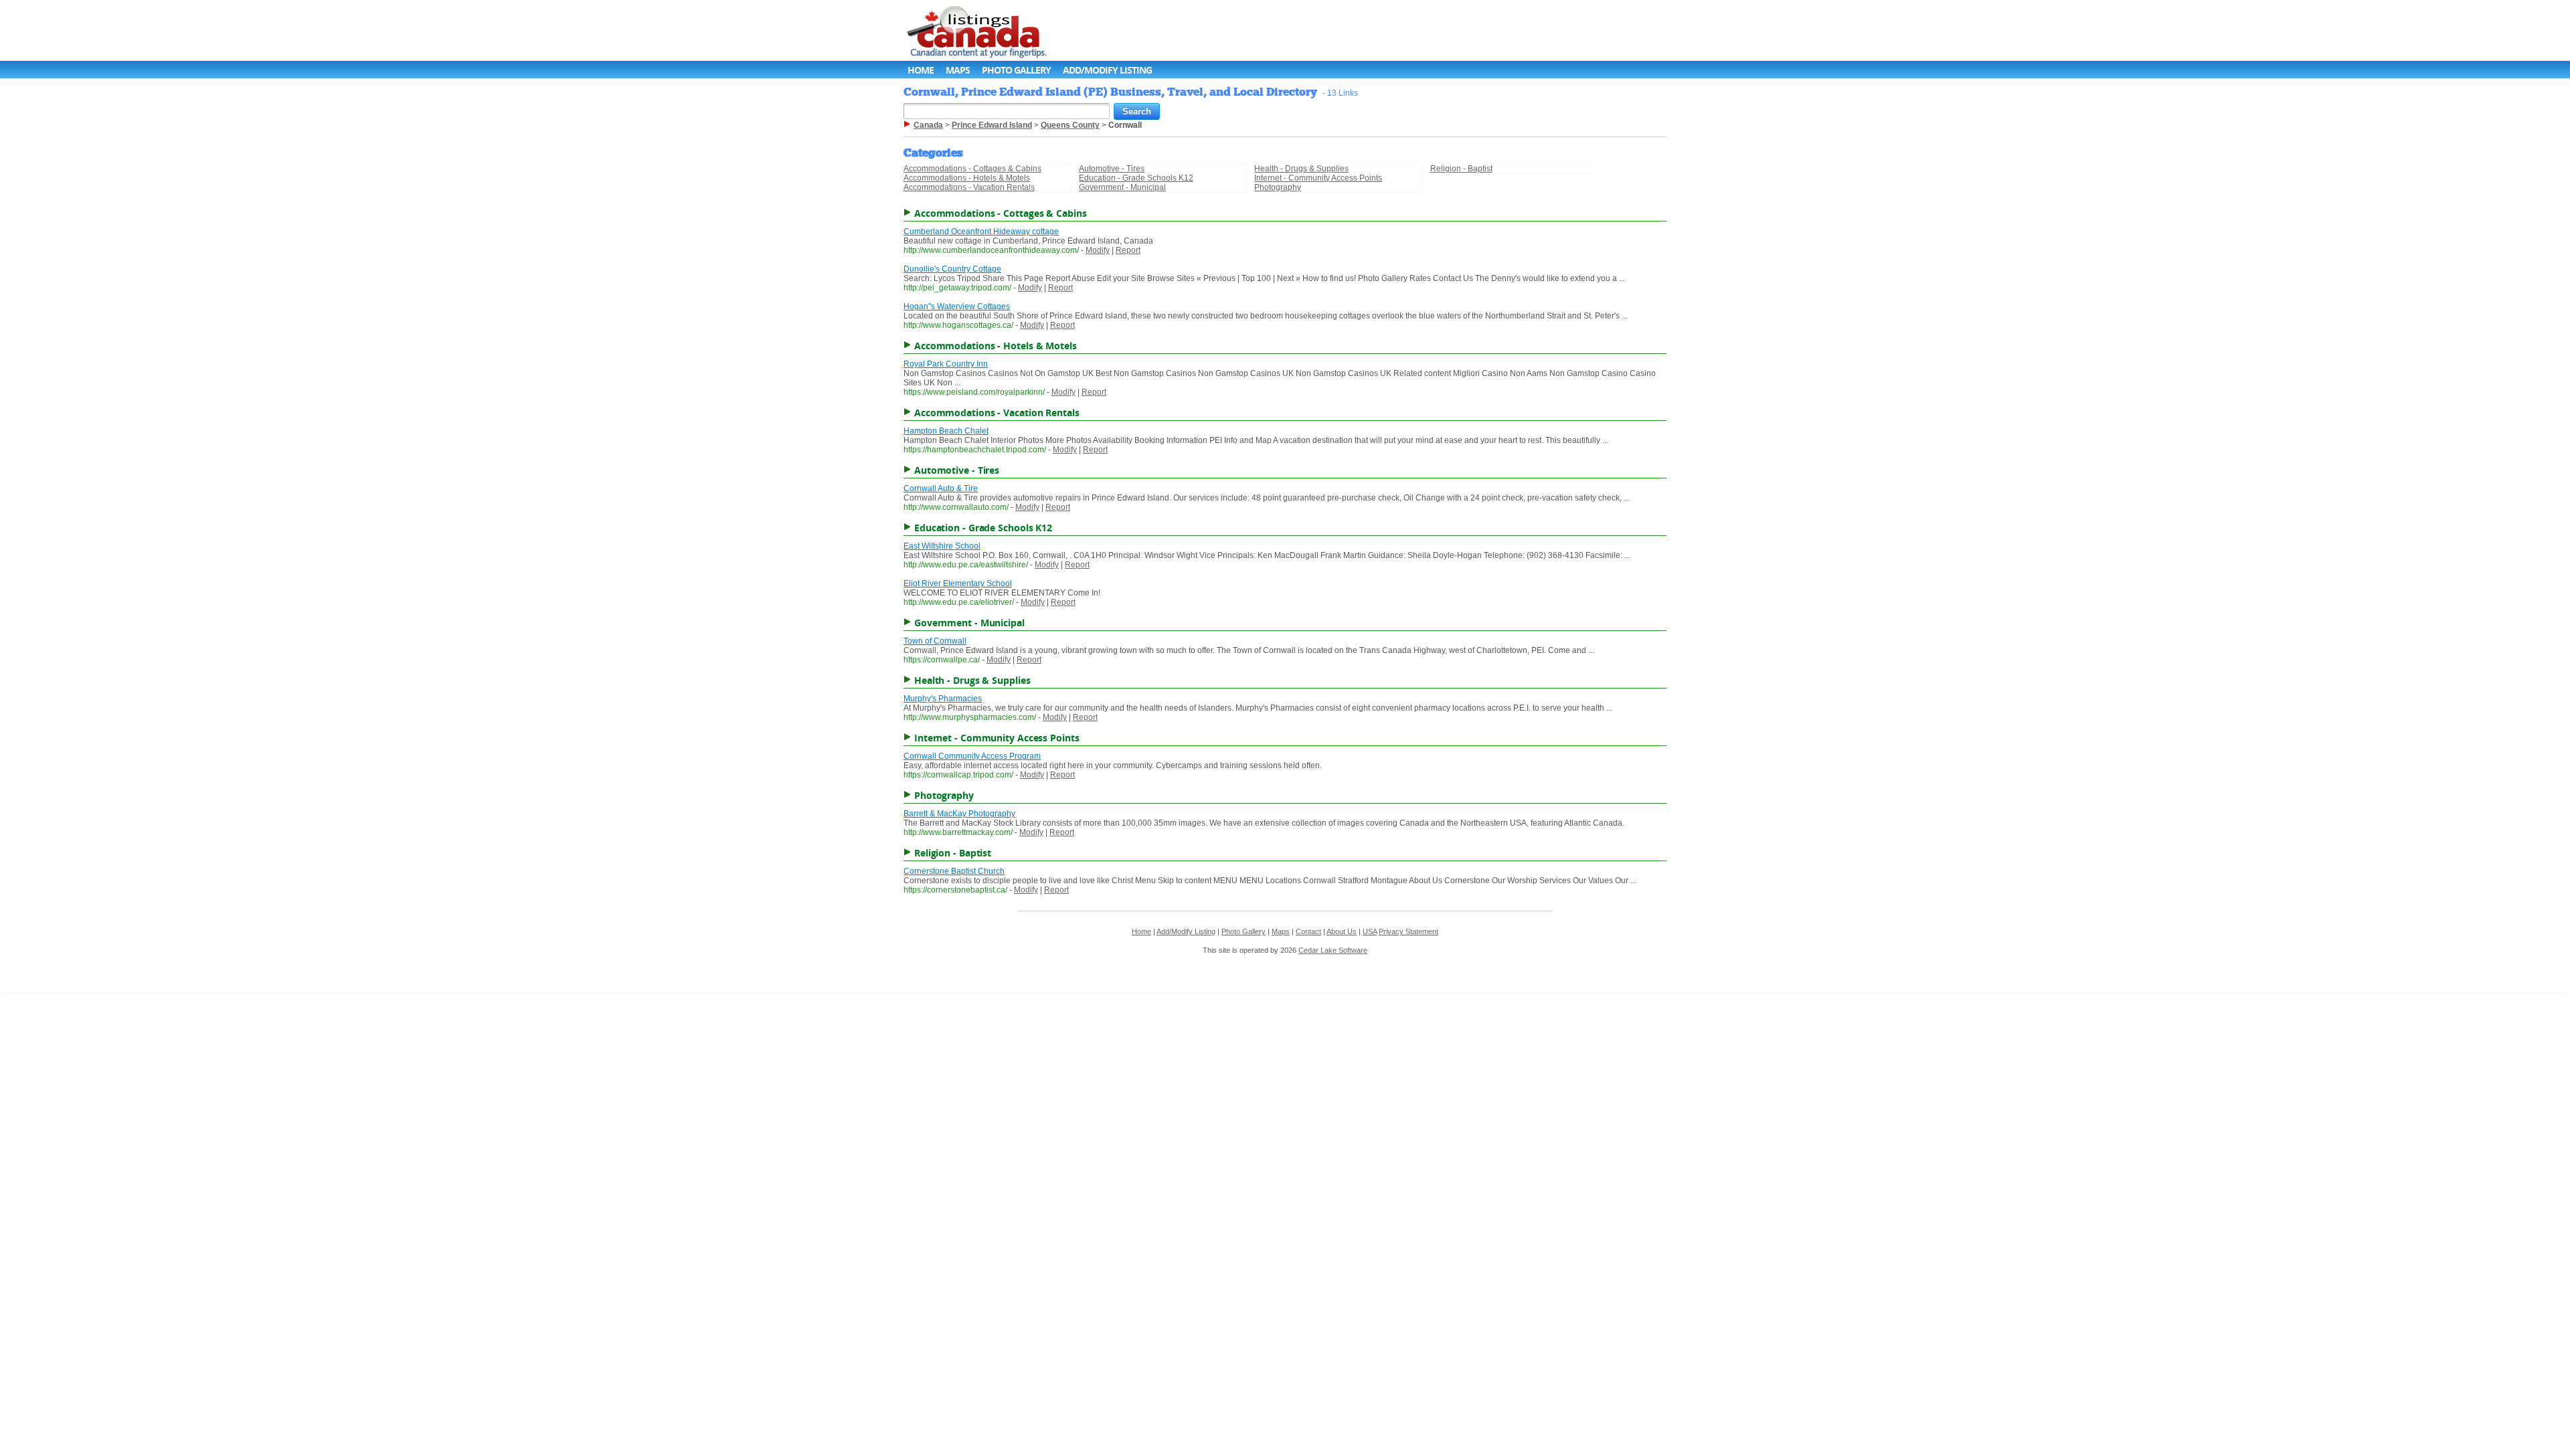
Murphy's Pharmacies (943, 699)
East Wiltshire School (942, 546)
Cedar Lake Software (1333, 950)
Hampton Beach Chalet (946, 431)
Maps (958, 70)
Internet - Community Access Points (1318, 178)
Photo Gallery (1016, 70)
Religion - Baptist (1461, 169)
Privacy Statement (1408, 931)
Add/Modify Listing (1107, 70)
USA (1370, 931)
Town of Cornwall (935, 641)
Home (921, 70)
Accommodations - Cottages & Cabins (972, 169)
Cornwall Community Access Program (972, 756)
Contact (1308, 931)
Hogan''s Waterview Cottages (957, 306)
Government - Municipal (1122, 187)
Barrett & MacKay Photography (959, 814)
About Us (1342, 931)
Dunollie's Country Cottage (952, 269)
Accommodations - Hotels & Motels (967, 178)
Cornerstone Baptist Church (954, 871)
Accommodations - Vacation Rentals (969, 187)
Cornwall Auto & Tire (941, 488)
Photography (1278, 187)
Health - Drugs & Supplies (1301, 169)
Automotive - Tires (1112, 169)
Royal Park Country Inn (946, 364)
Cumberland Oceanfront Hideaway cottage (981, 232)
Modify (1098, 250)
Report (1128, 250)
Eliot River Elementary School (958, 583)
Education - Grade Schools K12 (1136, 178)
